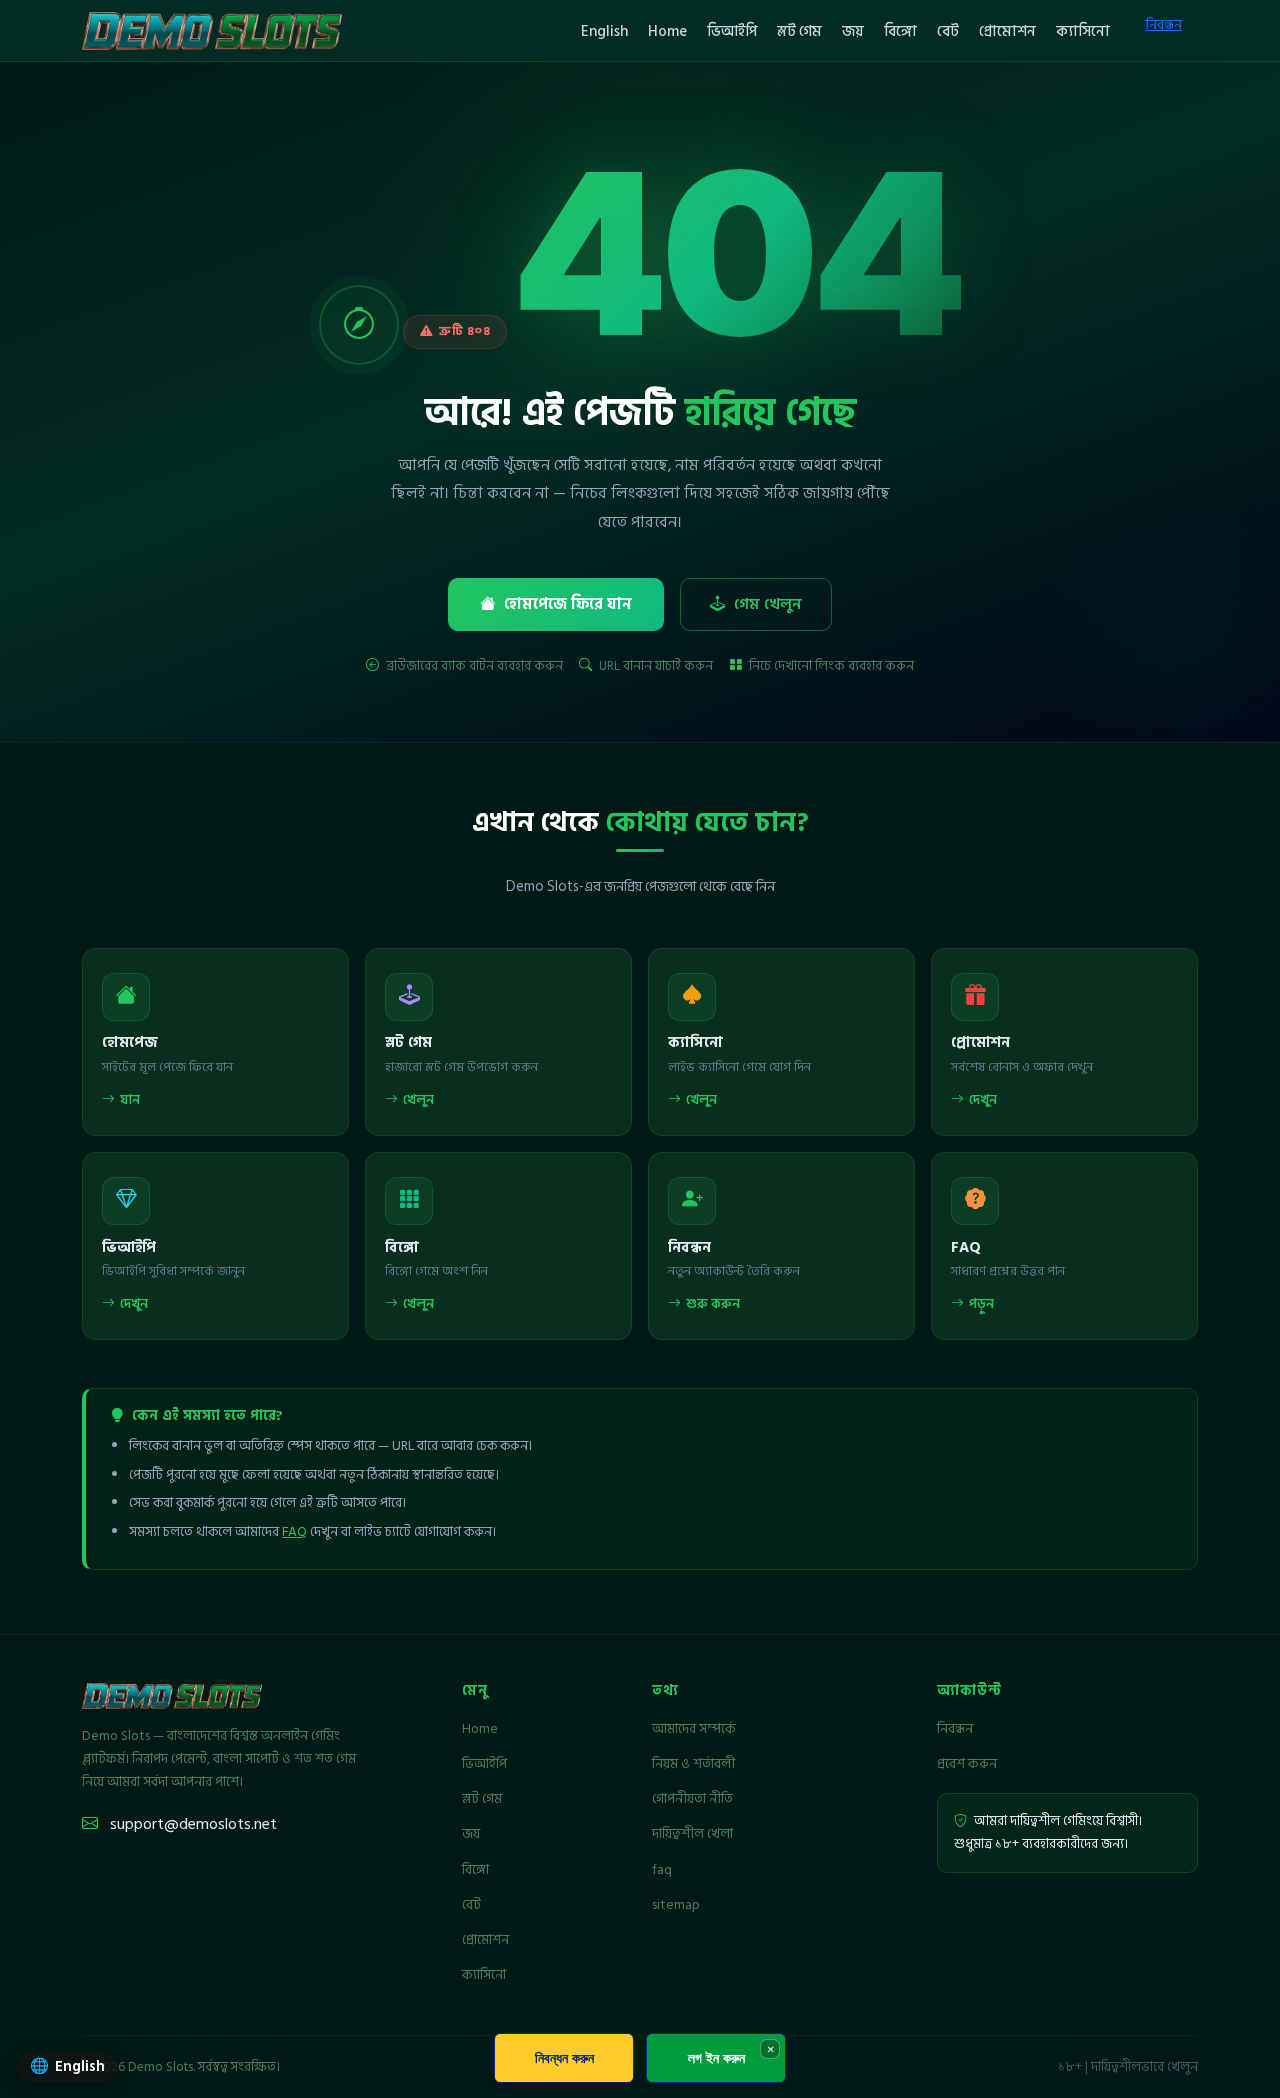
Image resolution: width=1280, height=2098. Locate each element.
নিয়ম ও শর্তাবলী (693, 1764)
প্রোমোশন (1007, 31)
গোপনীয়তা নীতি (692, 1799)
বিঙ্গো (900, 31)
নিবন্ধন (1164, 24)
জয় (853, 31)
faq (662, 1870)
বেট (948, 31)
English (604, 31)
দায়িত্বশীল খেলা (692, 1834)
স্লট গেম (799, 31)
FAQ (294, 1532)
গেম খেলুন (768, 604)
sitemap (676, 1905)
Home (667, 31)
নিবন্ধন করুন (564, 2057)
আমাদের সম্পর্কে (694, 1729)
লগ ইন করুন (716, 2057)
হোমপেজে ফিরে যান (568, 604)
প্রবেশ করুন (967, 1764)
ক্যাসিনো (1083, 31)
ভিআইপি (732, 31)
